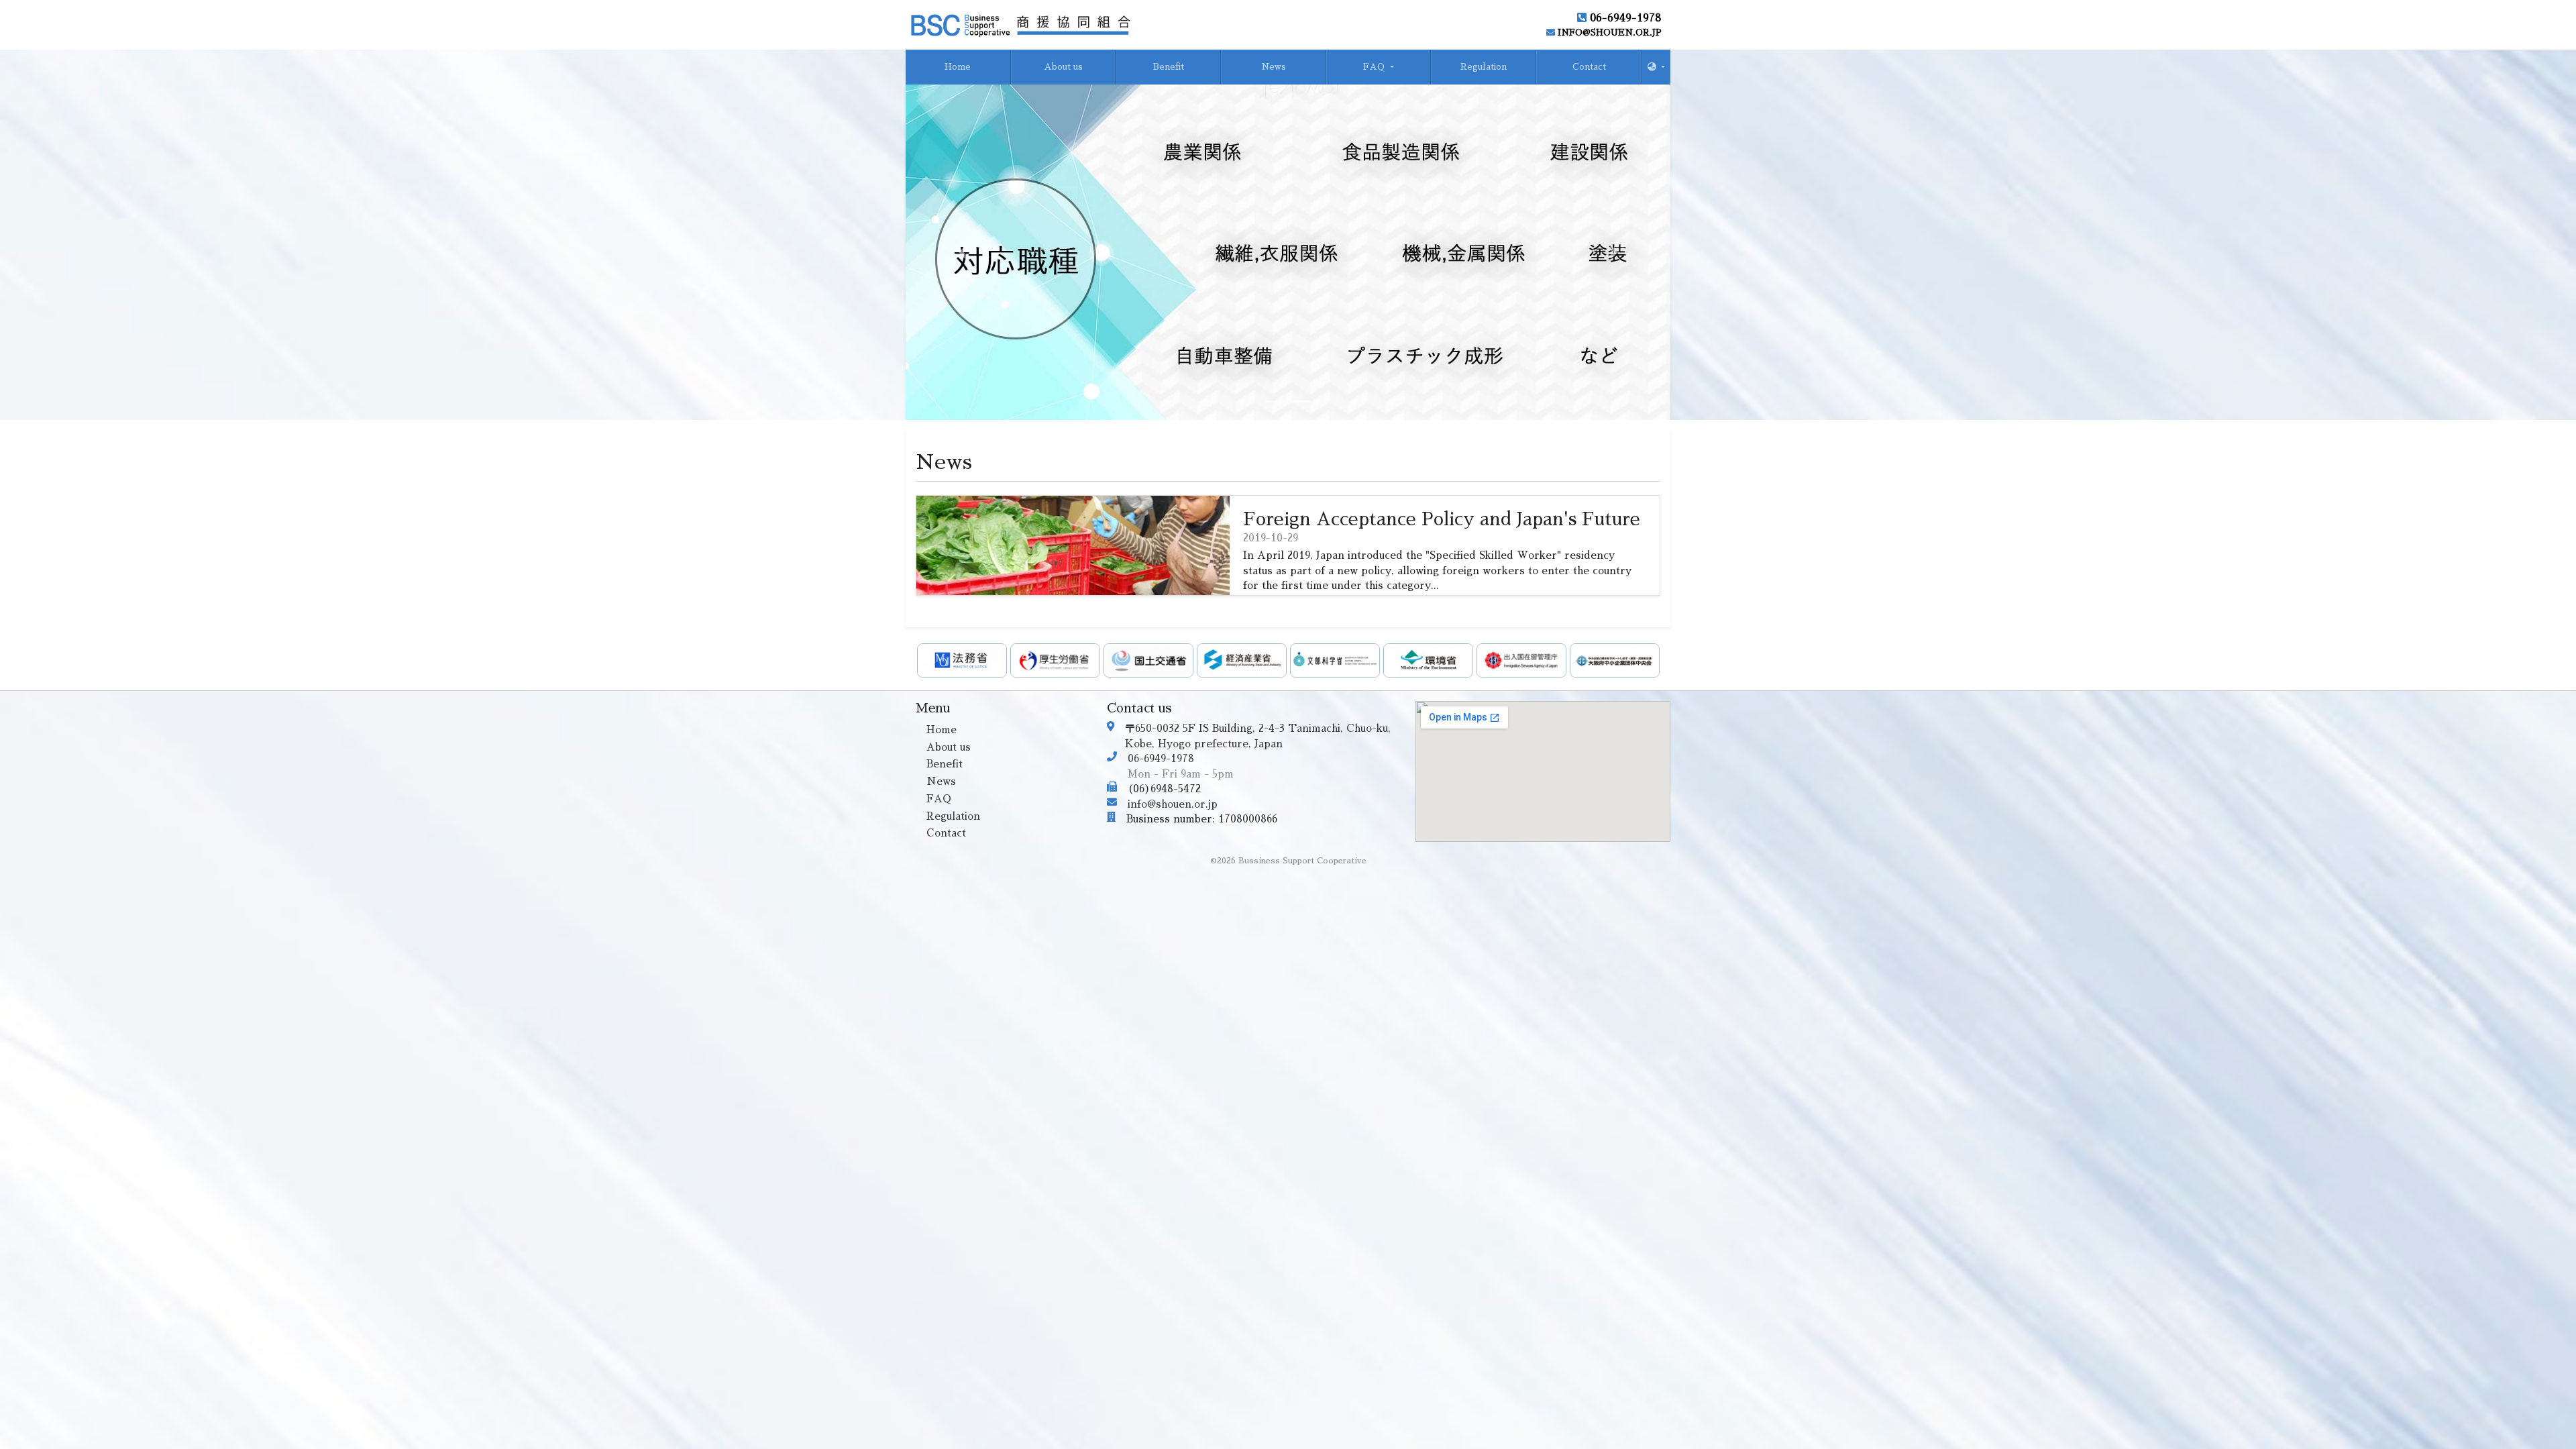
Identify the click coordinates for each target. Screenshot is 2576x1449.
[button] (1652, 67)
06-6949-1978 (1624, 18)
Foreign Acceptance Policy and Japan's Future (1442, 519)
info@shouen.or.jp (1608, 33)
